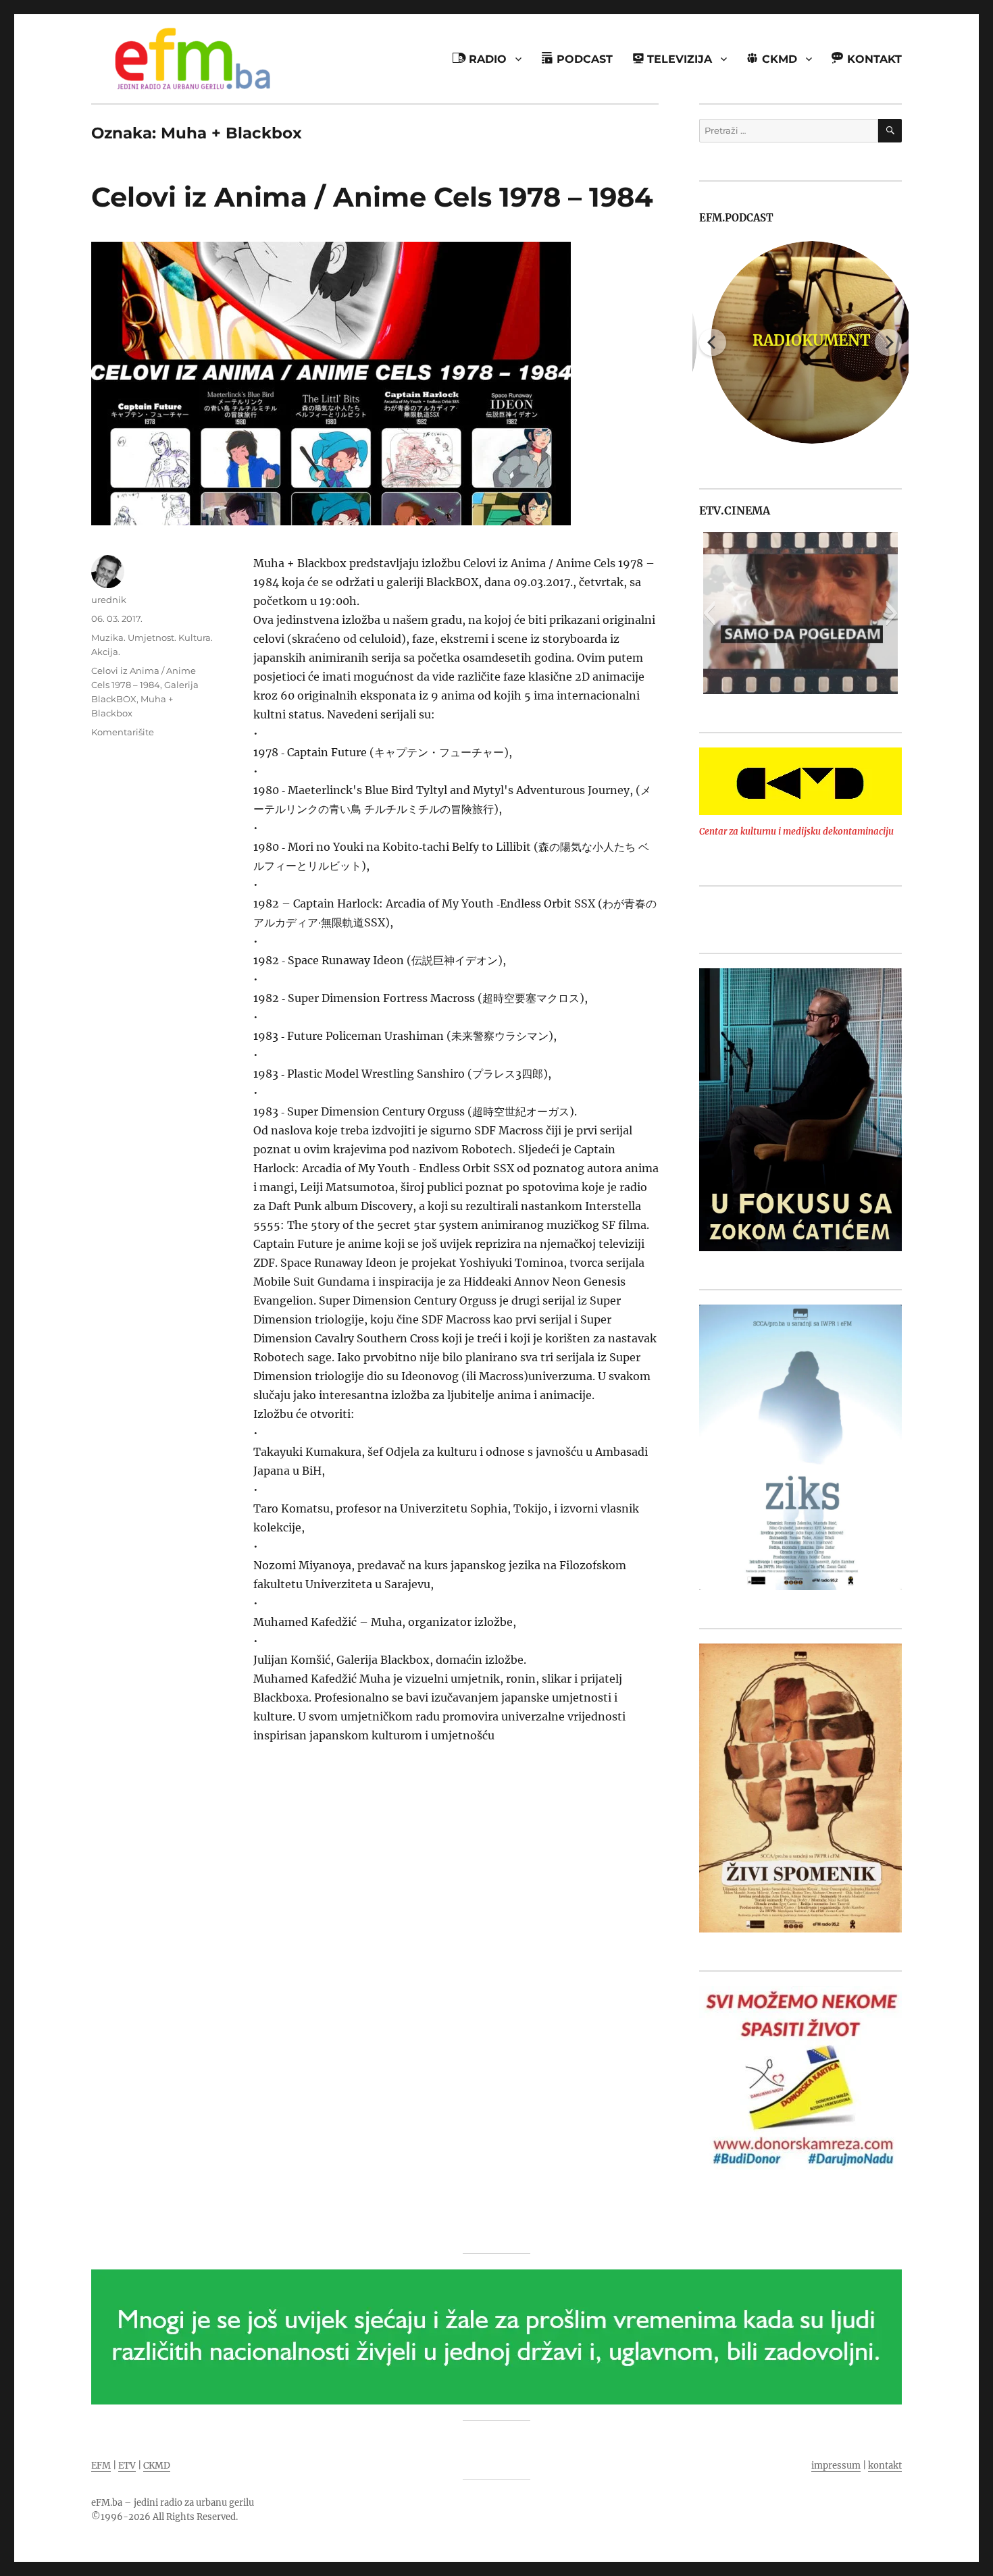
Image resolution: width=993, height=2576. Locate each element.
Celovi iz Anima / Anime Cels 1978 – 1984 (372, 197)
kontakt (885, 2466)
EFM (101, 2466)
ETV (127, 2466)
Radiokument (801, 340)
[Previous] (713, 342)
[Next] (888, 342)
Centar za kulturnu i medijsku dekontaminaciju (796, 832)
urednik (109, 600)
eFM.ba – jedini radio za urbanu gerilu (173, 2503)
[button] (709, 613)
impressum (836, 2466)
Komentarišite (123, 732)
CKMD (157, 2466)
